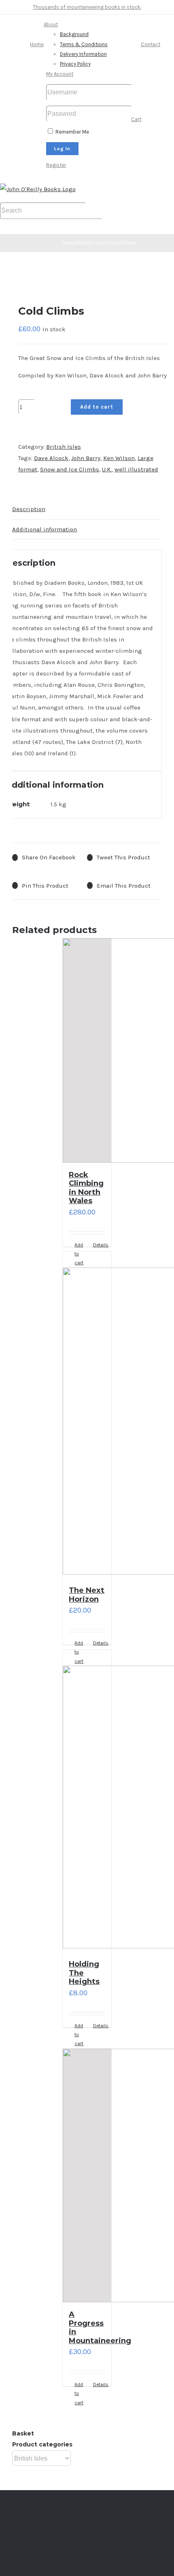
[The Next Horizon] (87, 1415)
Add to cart (97, 407)
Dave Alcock (51, 458)
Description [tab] (29, 509)
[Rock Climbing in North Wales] (87, 1050)
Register (56, 165)
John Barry (86, 458)
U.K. (107, 469)
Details (99, 1643)
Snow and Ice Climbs (70, 469)
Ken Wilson (119, 458)
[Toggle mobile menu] (2, 236)
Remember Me (72, 132)
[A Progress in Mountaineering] (87, 2175)
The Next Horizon (87, 1595)
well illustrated (136, 469)
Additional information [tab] (45, 529)
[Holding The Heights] (87, 1801)
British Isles (64, 447)
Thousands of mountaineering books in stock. (87, 7)
